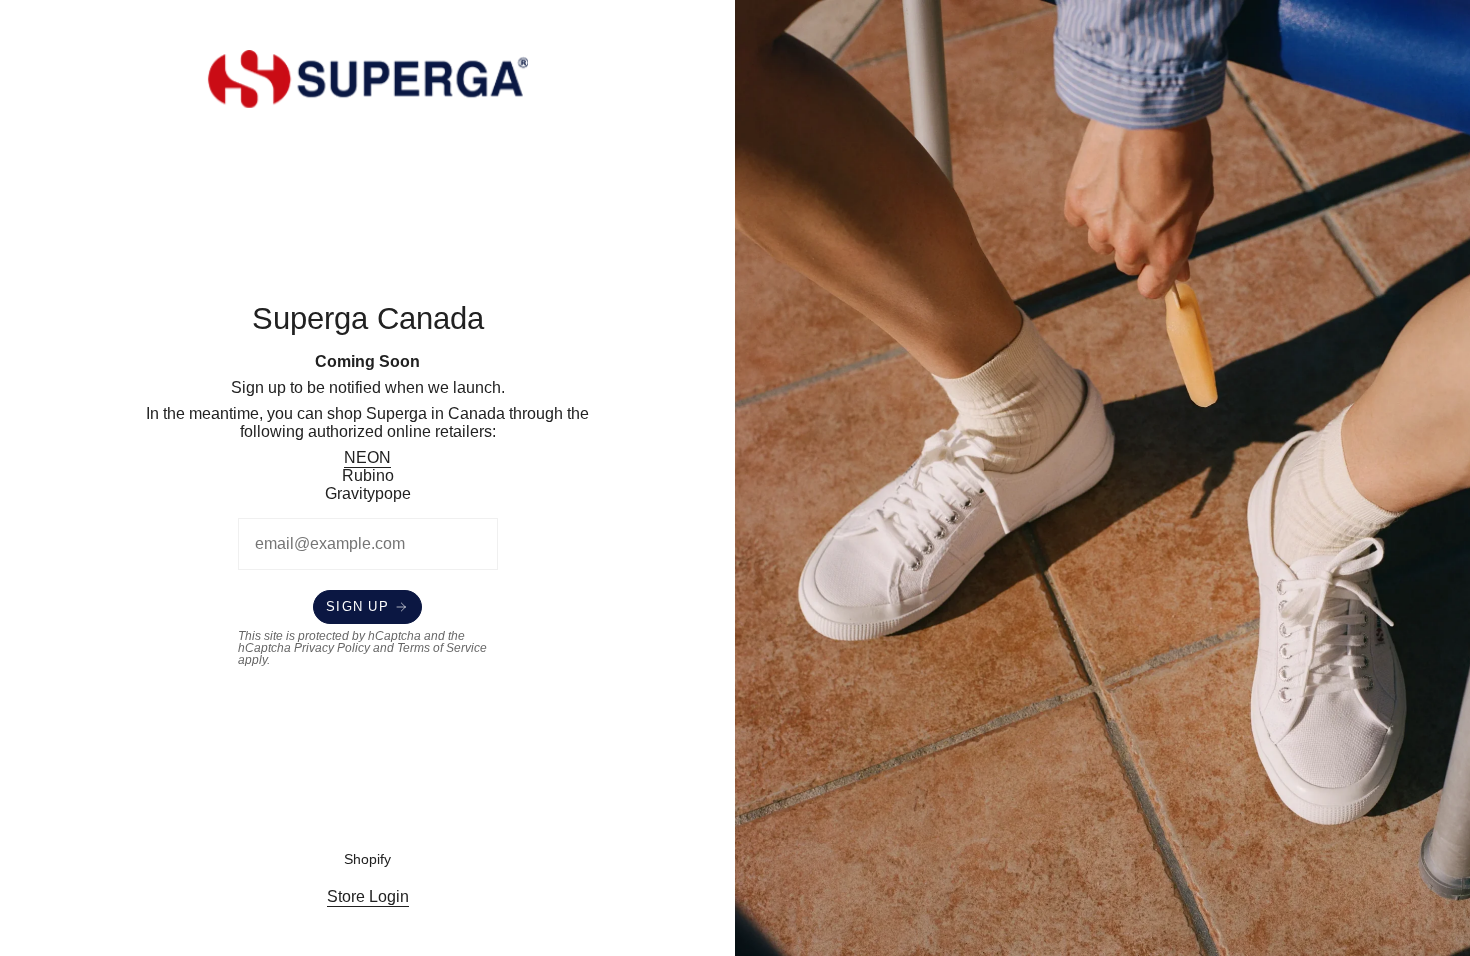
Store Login (368, 896)
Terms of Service (442, 648)
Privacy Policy (332, 648)
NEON (367, 457)
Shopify (367, 859)
